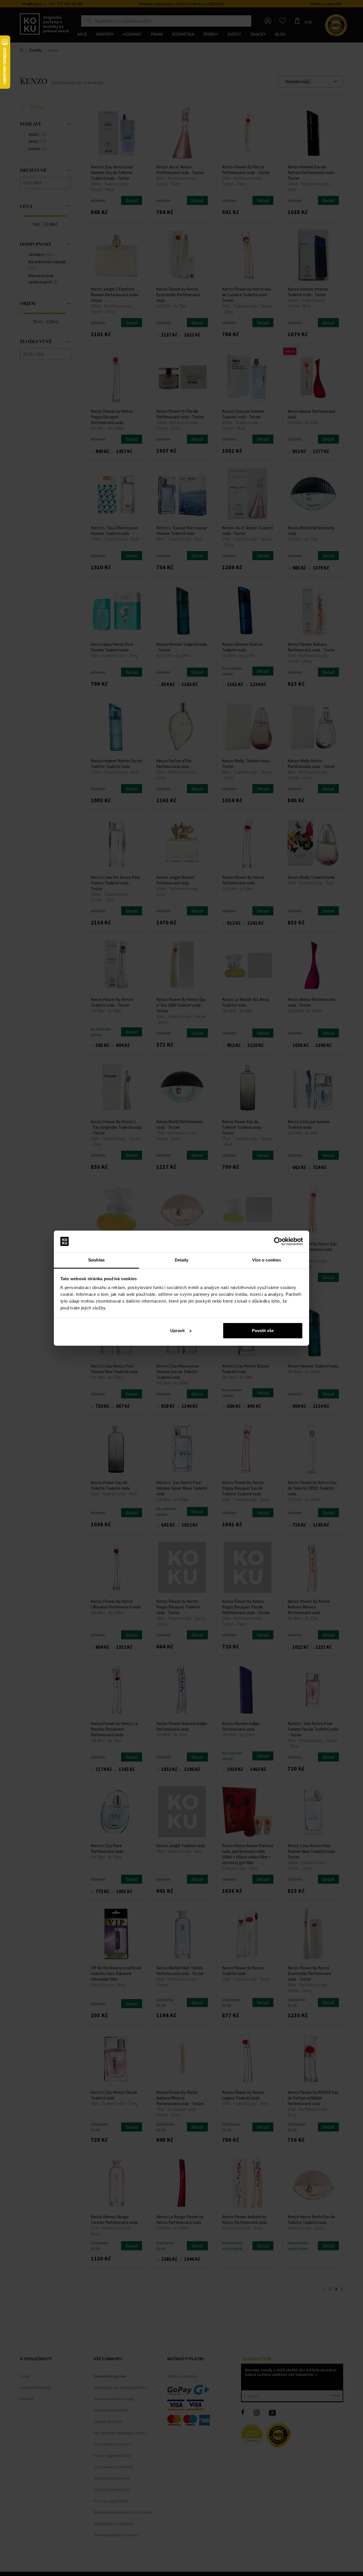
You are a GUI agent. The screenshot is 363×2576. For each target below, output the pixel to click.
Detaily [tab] (182, 1260)
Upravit (177, 1331)
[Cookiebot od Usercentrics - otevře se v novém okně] (278, 1241)
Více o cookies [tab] (267, 1260)
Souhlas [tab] (96, 1260)
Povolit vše (263, 1331)
